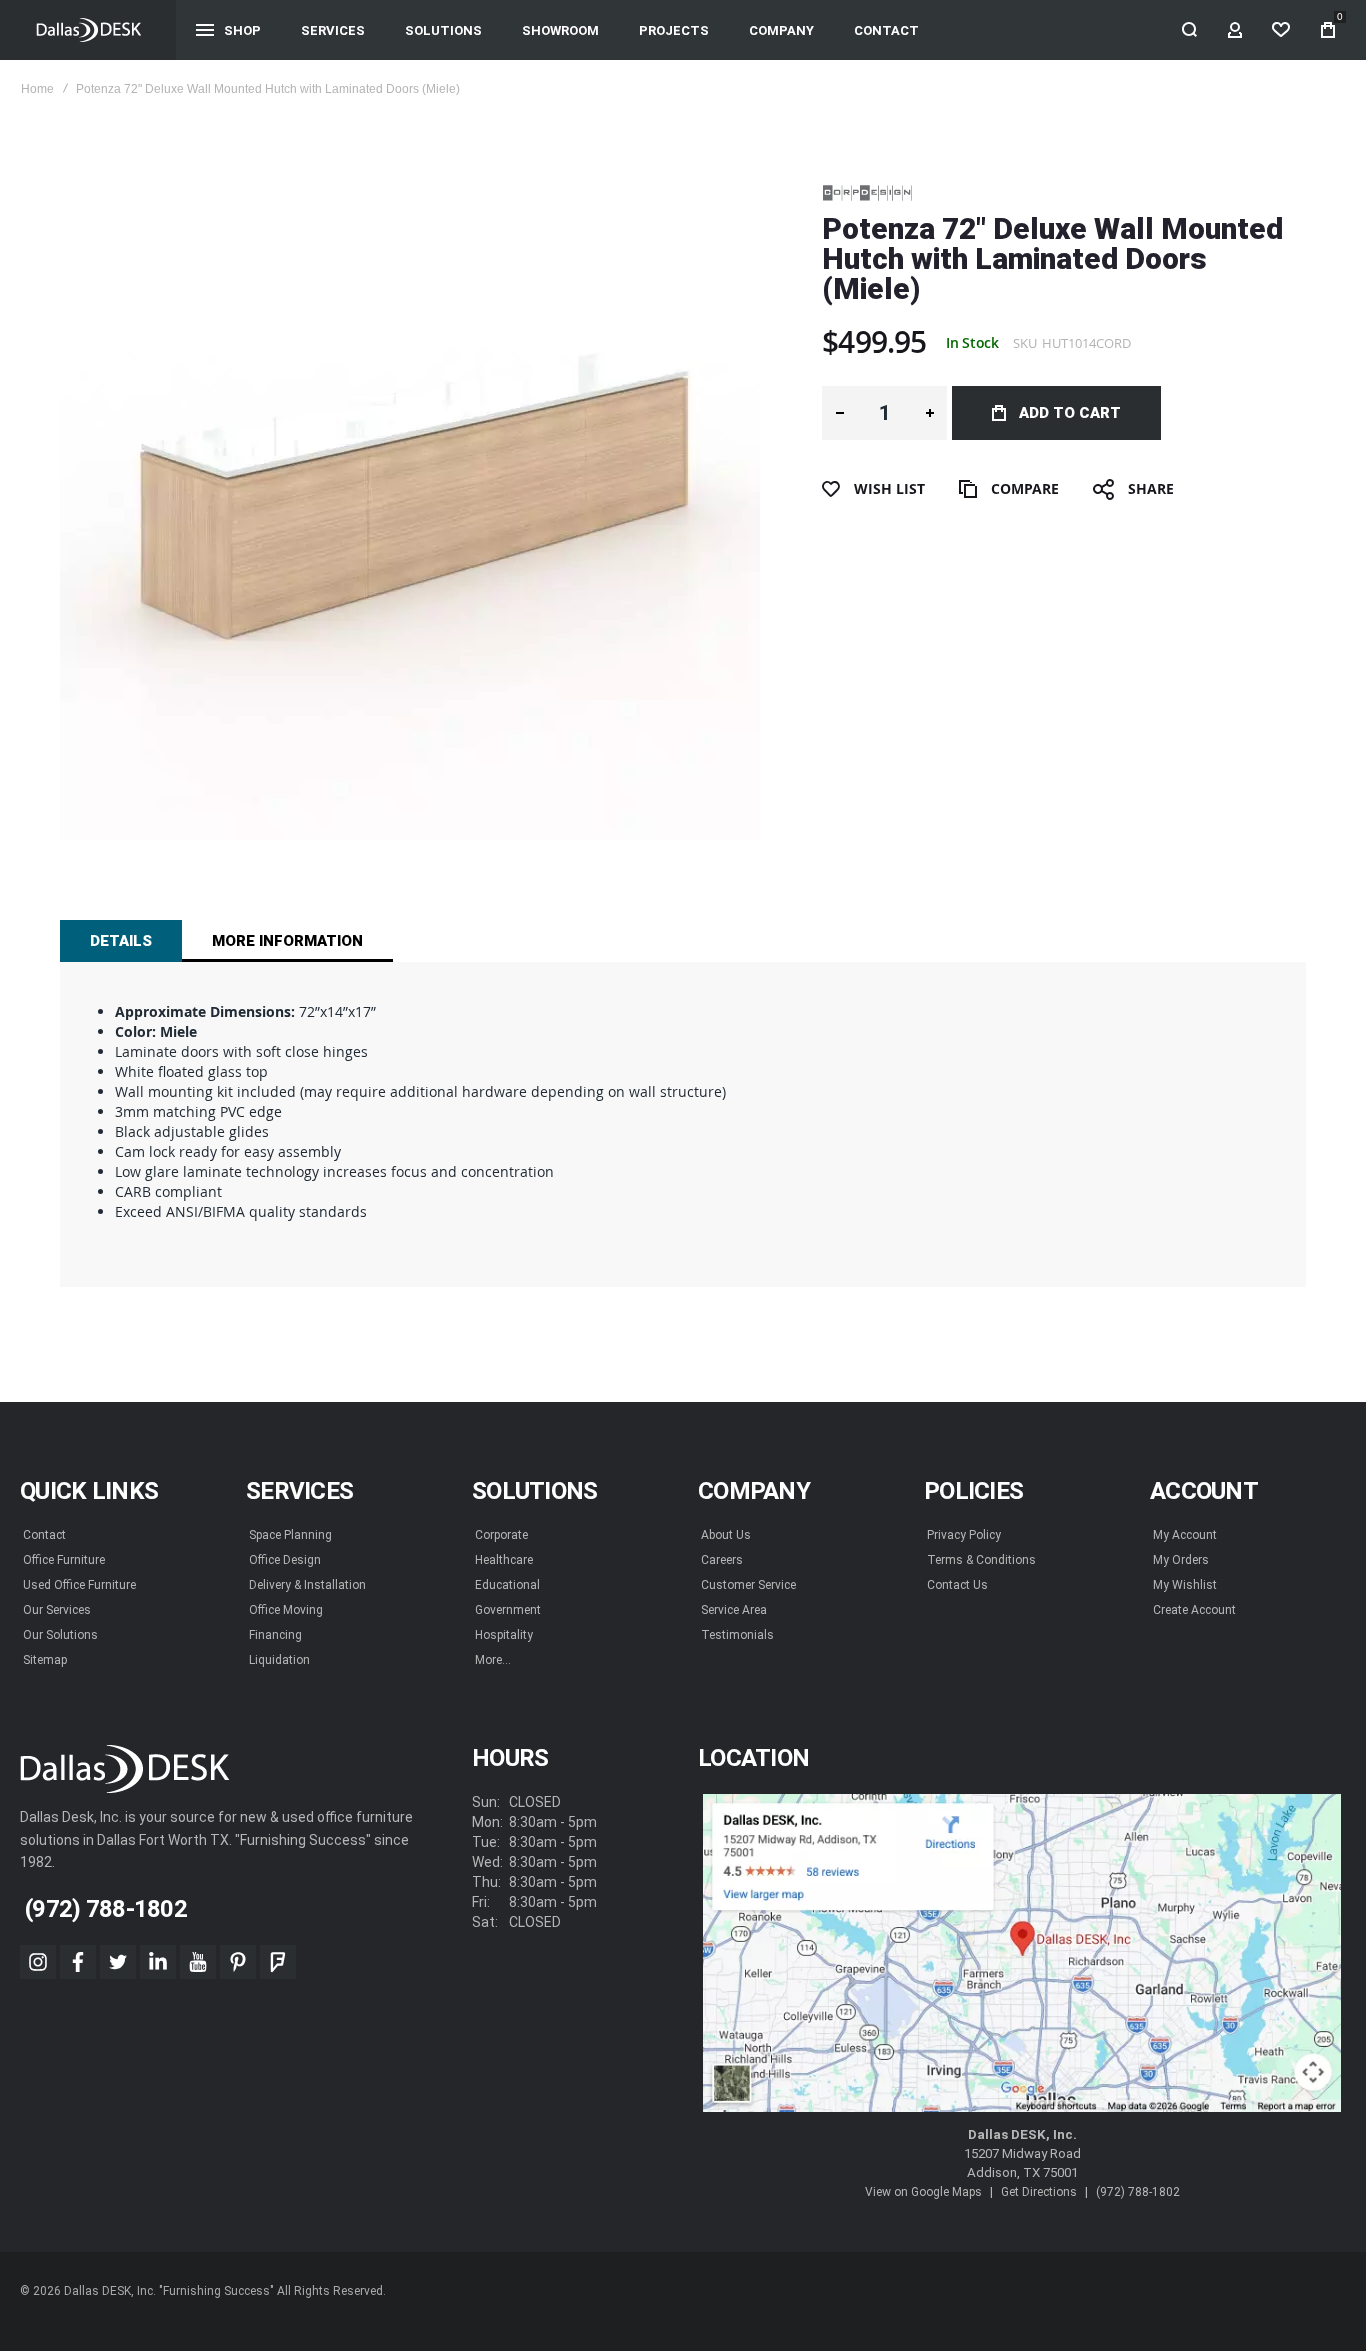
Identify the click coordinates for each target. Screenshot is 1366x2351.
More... (493, 1660)
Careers (722, 1560)
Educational (507, 1585)
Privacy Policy (964, 1535)
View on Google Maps (923, 2192)
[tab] (121, 941)
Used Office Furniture (79, 1585)
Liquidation (279, 1660)
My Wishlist (1185, 1585)
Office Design (285, 1560)
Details (121, 941)
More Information (287, 941)
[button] (839, 413)
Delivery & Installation (307, 1585)
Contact (44, 1535)
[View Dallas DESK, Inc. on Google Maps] (1022, 1954)
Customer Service (748, 1585)
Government (508, 1610)
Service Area (734, 1610)
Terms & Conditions (981, 1560)
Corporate (501, 1535)
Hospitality (504, 1635)
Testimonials (737, 1635)
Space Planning (290, 1535)
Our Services (57, 1610)
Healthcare (504, 1560)
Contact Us (957, 1585)
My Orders (1181, 1560)
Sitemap (45, 1660)
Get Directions (1039, 2192)
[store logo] (88, 30)
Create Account (1194, 1610)
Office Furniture (64, 1560)
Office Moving (286, 1610)
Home (37, 89)
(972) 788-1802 (1138, 2192)
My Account (1185, 1535)
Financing (275, 1635)
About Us (726, 1535)
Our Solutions (60, 1635)
